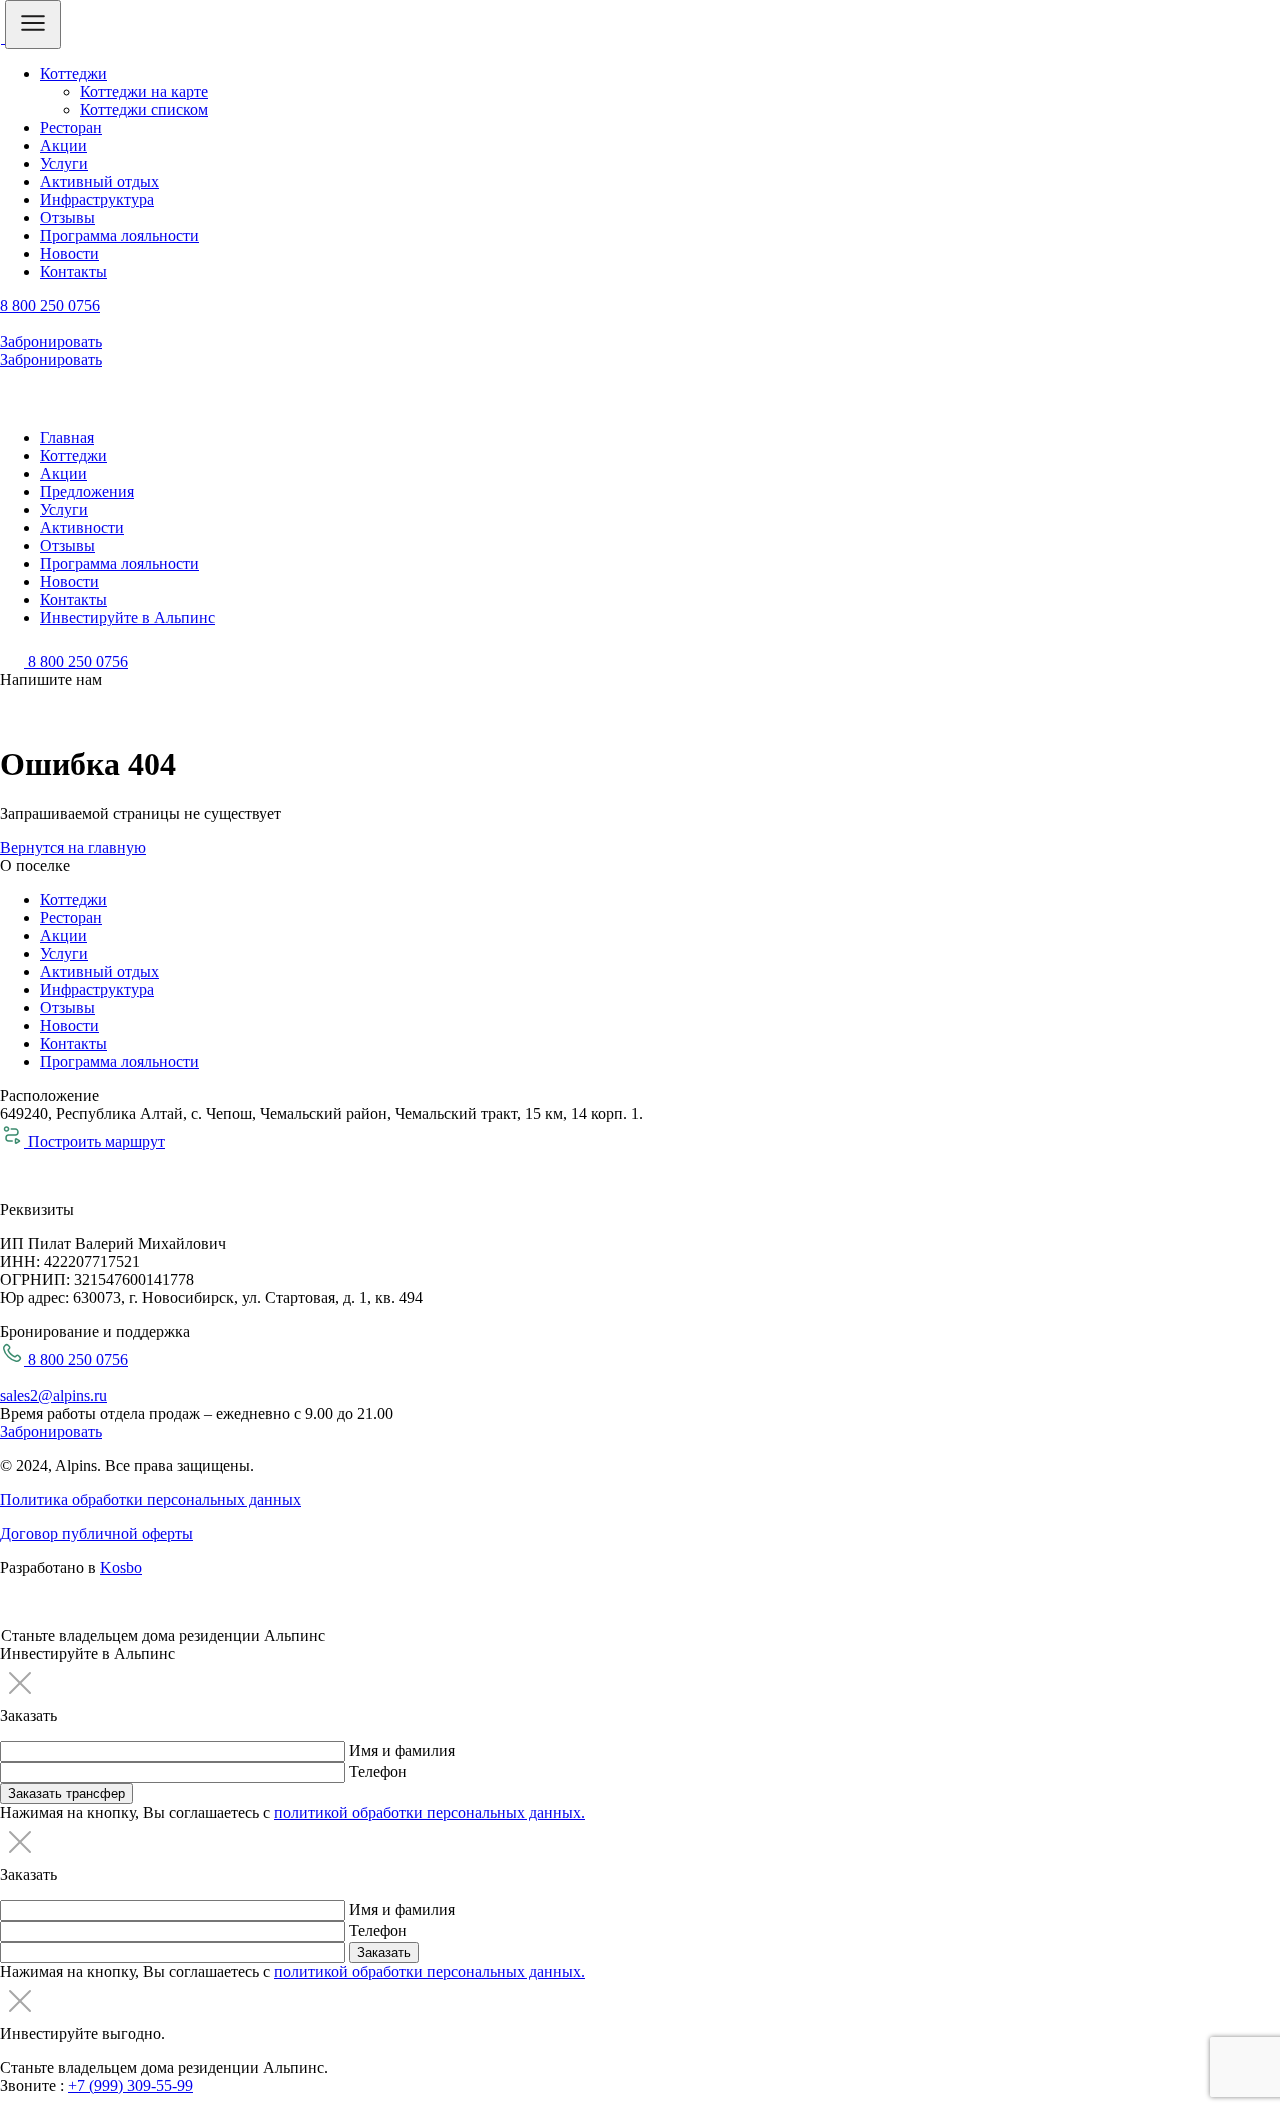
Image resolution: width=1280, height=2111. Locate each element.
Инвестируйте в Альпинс (127, 617)
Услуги (64, 163)
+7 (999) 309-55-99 (130, 2085)
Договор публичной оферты (96, 1533)
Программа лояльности (119, 235)
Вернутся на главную (73, 847)
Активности (82, 527)
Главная (67, 437)
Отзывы (67, 217)
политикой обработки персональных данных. (429, 1812)
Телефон (378, 1771)
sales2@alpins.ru (53, 1395)
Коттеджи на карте (144, 91)
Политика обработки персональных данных (150, 1499)
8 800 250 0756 (50, 305)
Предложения (87, 491)
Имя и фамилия (402, 1750)
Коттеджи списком (144, 109)
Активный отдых (99, 181)
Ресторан (71, 127)
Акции (63, 145)
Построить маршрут (94, 1141)
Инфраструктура (97, 199)
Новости (69, 253)
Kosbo (121, 1567)
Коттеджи (73, 73)
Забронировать (51, 341)
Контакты (73, 271)
